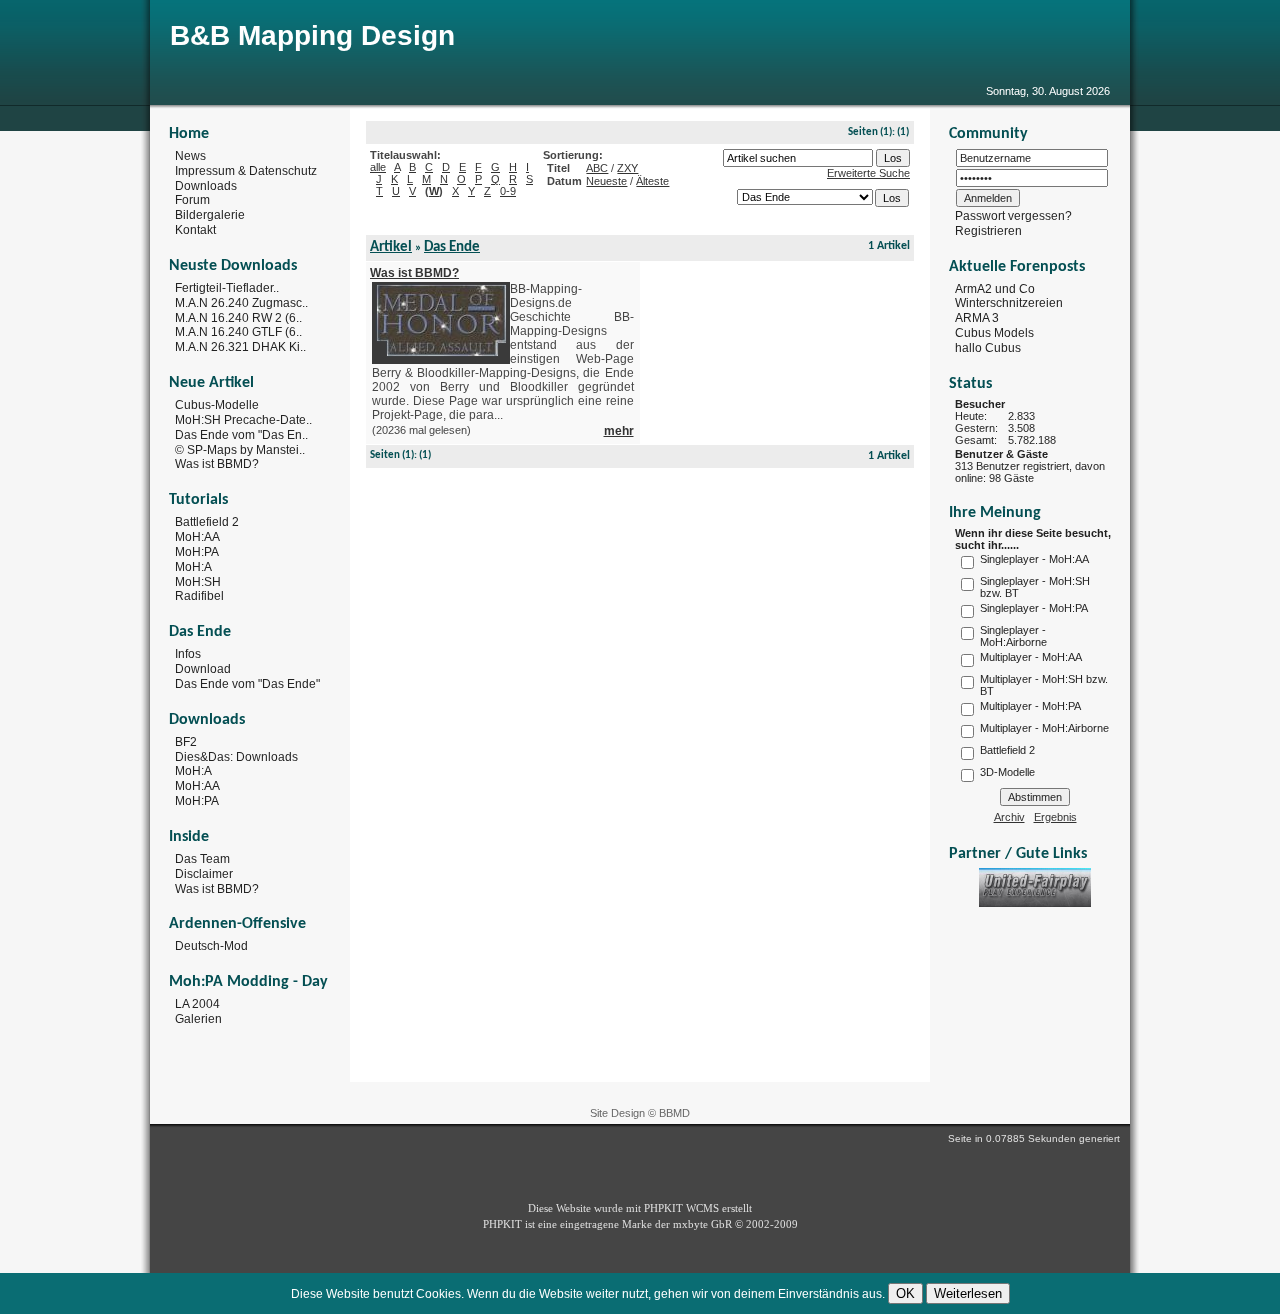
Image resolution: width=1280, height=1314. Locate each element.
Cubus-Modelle (217, 405)
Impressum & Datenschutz (246, 171)
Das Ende (452, 247)
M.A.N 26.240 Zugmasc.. (241, 303)
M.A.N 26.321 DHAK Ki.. (240, 347)
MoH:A (193, 567)
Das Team (202, 859)
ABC (597, 168)
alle (378, 167)
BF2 (186, 742)
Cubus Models (994, 333)
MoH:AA (197, 537)
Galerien (198, 1019)
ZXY (627, 168)
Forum (192, 200)
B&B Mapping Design (312, 35)
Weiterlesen (968, 1293)
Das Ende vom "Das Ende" (247, 684)
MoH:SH (198, 581)
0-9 (508, 191)
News (190, 156)
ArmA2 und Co (995, 288)
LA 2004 (197, 1004)
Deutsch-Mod (211, 946)
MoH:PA (197, 552)
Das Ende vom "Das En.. (241, 435)
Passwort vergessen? (1013, 216)
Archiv (1009, 817)
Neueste (606, 181)
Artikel (391, 247)
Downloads (206, 185)
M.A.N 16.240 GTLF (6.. (238, 332)
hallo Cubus (988, 348)
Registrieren (988, 231)
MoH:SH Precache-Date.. (243, 420)
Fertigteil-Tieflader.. (227, 288)
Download (203, 669)
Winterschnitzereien (1009, 303)
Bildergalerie (210, 215)
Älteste (652, 181)
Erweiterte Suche (868, 173)
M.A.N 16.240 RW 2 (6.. (238, 317)
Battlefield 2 (207, 522)
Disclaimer (204, 874)
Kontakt (195, 230)
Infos (188, 654)
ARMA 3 (977, 318)
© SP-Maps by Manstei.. (240, 449)
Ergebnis (1055, 817)
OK (905, 1293)
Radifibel (199, 596)
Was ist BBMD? (217, 464)
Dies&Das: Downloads (236, 756)
